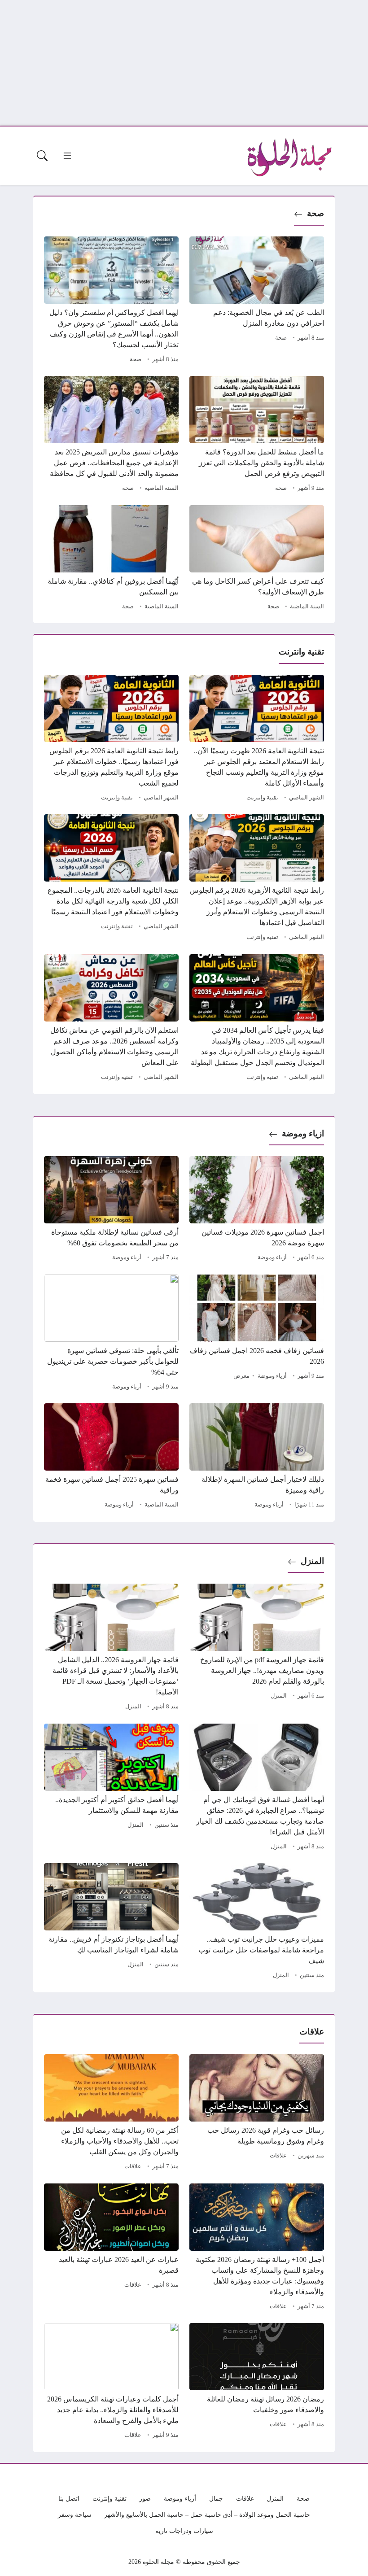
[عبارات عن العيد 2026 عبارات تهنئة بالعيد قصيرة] (111, 2248)
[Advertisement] (184, 63)
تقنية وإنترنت (262, 798)
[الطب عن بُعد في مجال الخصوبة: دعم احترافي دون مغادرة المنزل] (257, 301)
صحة (315, 213)
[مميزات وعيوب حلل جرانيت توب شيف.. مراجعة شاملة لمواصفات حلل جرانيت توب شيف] (257, 1922)
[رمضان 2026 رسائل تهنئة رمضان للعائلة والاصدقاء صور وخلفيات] (257, 2382)
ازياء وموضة (303, 1133)
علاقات (278, 2156)
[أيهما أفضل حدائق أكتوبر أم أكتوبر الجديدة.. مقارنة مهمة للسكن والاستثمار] (111, 1788)
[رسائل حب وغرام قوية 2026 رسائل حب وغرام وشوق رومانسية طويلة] (257, 2113)
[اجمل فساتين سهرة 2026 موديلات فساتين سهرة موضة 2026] (257, 1210)
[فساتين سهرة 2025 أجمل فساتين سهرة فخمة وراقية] (111, 1457)
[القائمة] (67, 156)
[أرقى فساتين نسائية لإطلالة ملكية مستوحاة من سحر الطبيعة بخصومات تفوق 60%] (111, 1210)
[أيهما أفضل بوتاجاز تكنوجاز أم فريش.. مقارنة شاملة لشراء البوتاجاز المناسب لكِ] (111, 1922)
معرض (241, 1376)
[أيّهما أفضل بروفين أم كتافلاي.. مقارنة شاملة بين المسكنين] (111, 559)
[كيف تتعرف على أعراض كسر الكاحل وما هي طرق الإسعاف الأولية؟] (257, 559)
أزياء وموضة (272, 1257)
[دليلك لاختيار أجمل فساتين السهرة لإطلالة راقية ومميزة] (257, 1457)
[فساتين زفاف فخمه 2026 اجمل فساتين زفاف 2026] (257, 1334)
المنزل (312, 1561)
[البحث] (42, 156)
